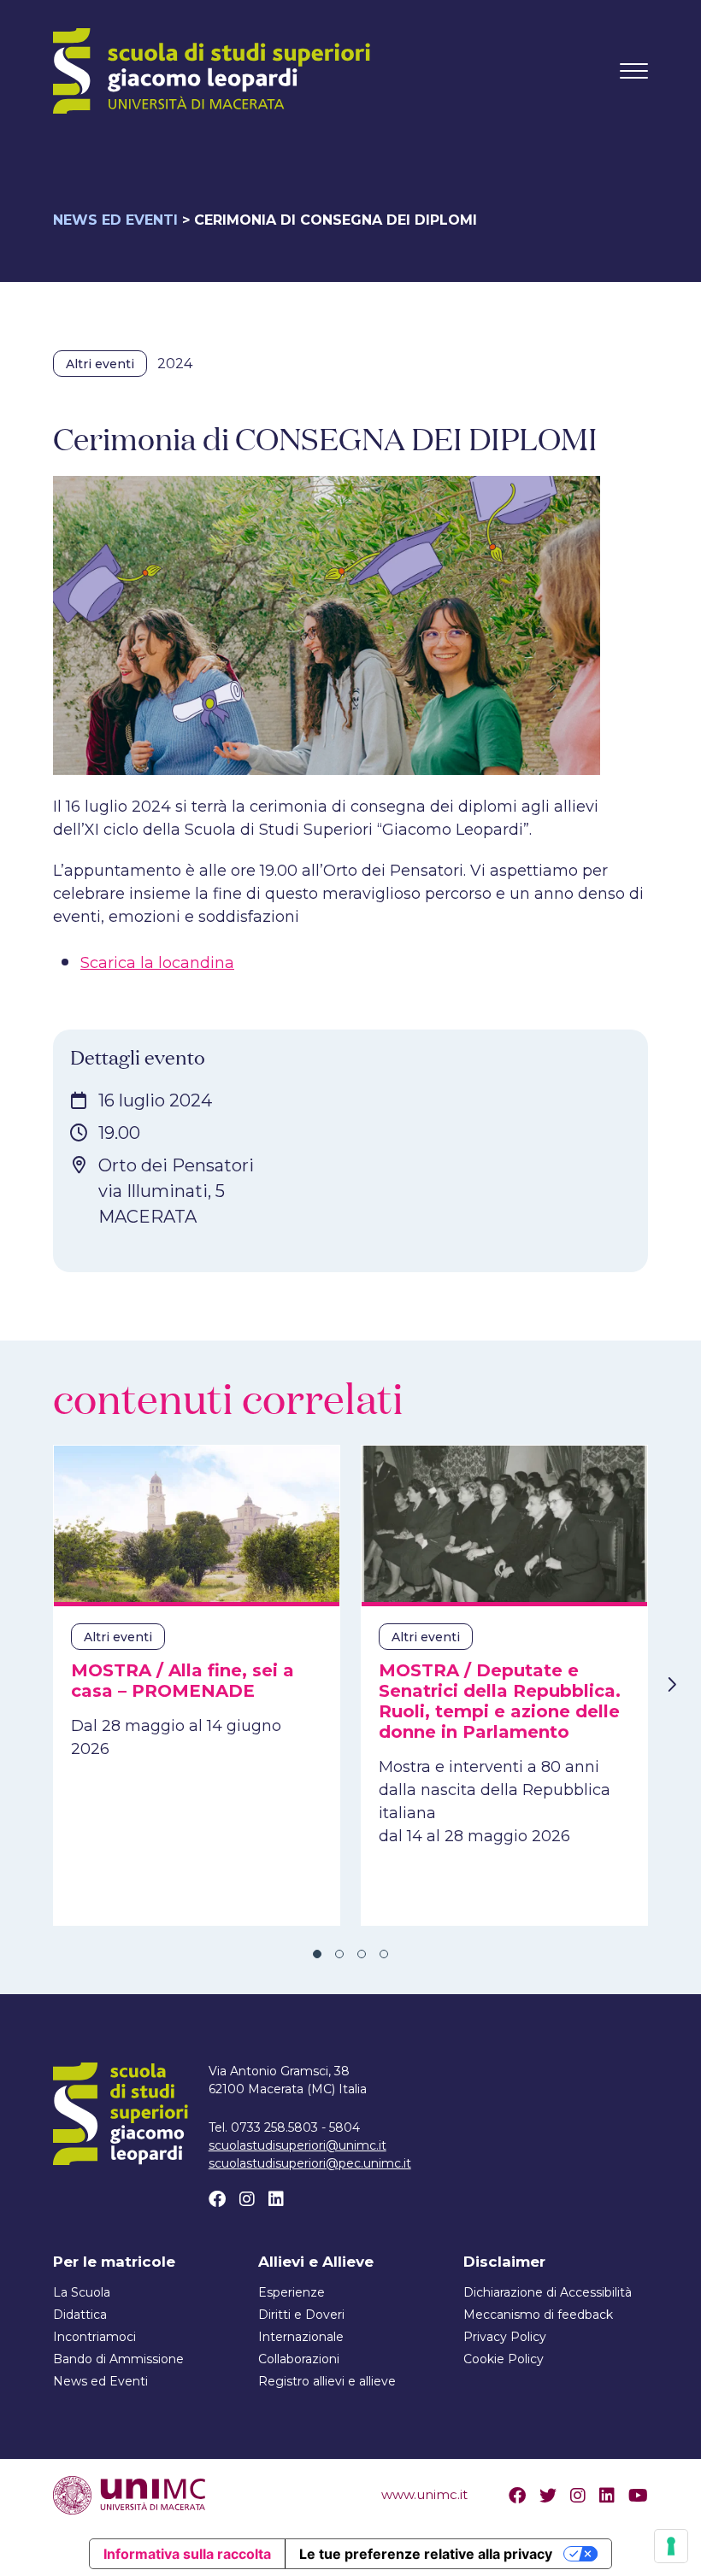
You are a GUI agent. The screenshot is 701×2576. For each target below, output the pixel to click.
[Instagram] (247, 2199)
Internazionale (301, 2337)
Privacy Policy (505, 2337)
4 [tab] (384, 1954)
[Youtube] (638, 2496)
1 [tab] (317, 1954)
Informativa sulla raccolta (187, 2554)
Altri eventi (100, 364)
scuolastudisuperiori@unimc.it (297, 2145)
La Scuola (82, 2292)
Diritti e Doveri (301, 2315)
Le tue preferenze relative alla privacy (426, 2554)
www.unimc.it (424, 2494)
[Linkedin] (276, 2199)
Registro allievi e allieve (327, 2381)
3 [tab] (362, 1954)
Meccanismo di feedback (538, 2315)
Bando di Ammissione (118, 2359)
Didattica (80, 2315)
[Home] (212, 71)
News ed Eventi (115, 220)
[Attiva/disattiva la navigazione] (634, 71)
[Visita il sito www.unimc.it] (129, 2494)
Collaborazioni (299, 2359)
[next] (671, 1685)
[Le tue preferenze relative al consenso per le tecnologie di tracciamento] (671, 2546)
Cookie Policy (504, 2359)
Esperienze (292, 2292)
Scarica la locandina (157, 963)
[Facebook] (217, 2199)
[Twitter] (548, 2496)
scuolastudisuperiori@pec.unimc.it (310, 2163)
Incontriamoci (94, 2337)
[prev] (30, 1685)
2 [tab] (339, 1954)
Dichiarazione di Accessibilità (548, 2292)
